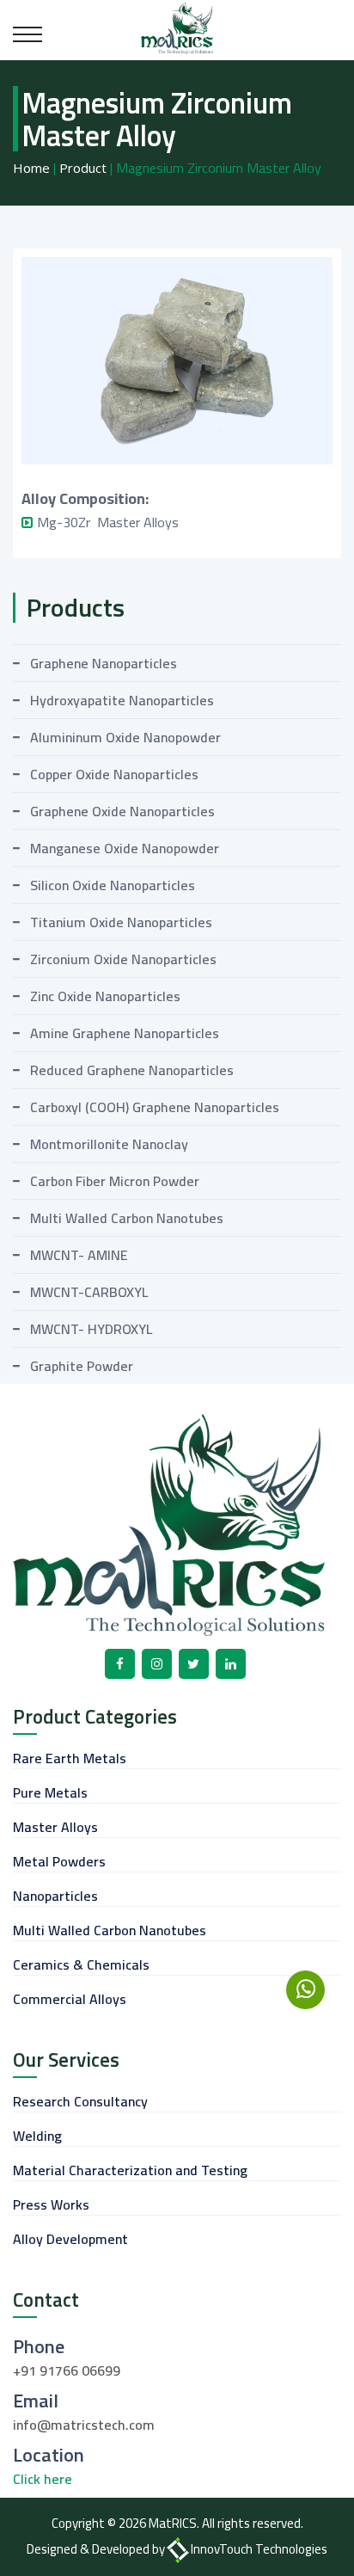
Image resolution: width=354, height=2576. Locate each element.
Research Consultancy (80, 2101)
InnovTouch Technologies (259, 2549)
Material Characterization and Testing (130, 2170)
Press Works (51, 2204)
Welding (37, 2136)
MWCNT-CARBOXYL (89, 1292)
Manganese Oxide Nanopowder (125, 848)
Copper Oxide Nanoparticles (114, 774)
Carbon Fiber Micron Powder (115, 1181)
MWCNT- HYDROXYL (91, 1329)
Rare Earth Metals (70, 1758)
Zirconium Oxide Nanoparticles (123, 959)
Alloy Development (70, 2239)
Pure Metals (50, 1792)
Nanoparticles (55, 1896)
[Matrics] (177, 27)
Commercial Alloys (70, 1999)
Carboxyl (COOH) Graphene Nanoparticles (155, 1107)
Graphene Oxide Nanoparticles (122, 811)
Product (83, 168)
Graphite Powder (82, 1366)
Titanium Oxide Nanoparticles (121, 922)
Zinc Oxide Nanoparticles (105, 996)
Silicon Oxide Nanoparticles (113, 885)
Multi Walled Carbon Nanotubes (127, 1218)
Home (31, 168)
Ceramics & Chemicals (81, 1964)
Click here (43, 2479)
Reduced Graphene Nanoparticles (132, 1070)
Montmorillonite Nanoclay (109, 1144)
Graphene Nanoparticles (104, 663)
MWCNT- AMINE (79, 1255)
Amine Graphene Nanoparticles (125, 1033)
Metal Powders (59, 1861)
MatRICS (173, 2523)
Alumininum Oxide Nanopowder (125, 737)
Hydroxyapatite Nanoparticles (122, 700)
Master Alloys (55, 1827)
